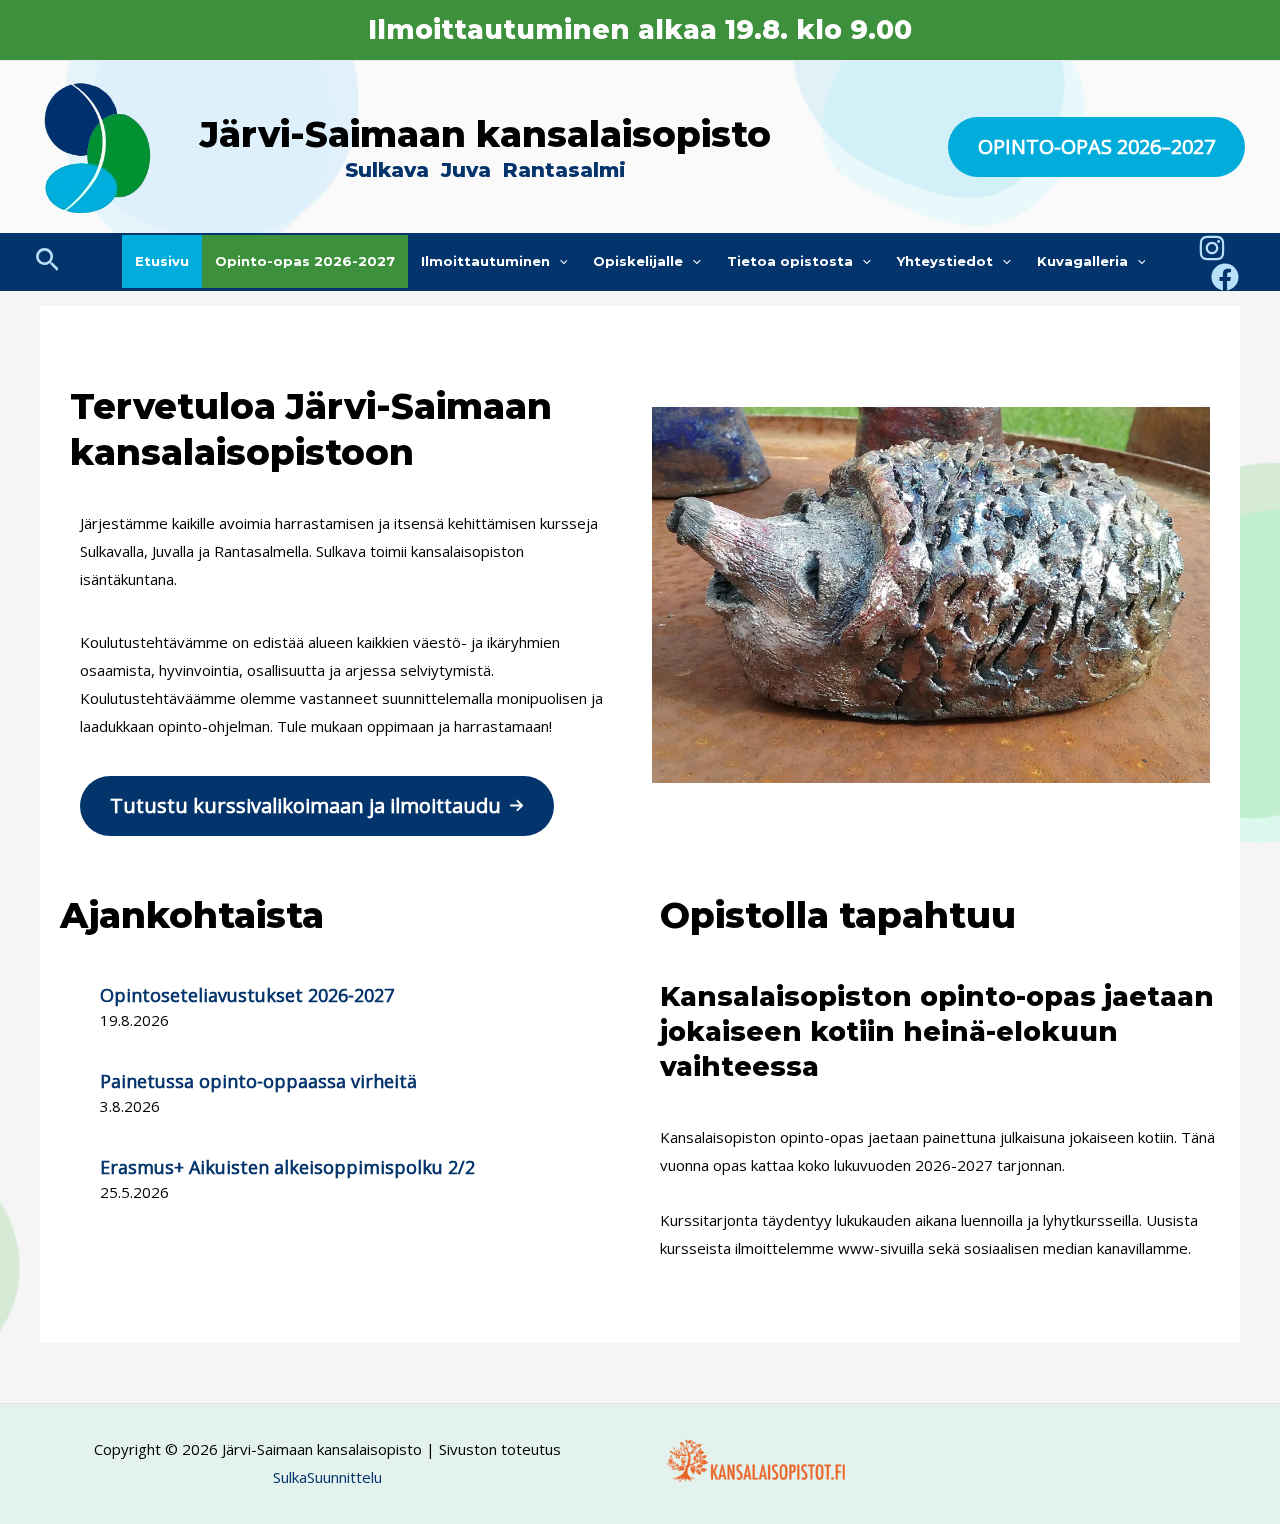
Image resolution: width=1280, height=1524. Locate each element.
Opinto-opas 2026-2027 (305, 261)
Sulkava (387, 170)
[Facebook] (1225, 277)
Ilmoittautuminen (485, 261)
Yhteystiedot (945, 261)
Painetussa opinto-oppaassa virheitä (258, 1081)
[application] (559, 261)
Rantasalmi (564, 170)
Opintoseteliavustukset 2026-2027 (247, 995)
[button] (1096, 147)
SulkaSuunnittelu (327, 1477)
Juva (469, 170)
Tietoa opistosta (790, 261)
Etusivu (162, 261)
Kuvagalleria (1082, 261)
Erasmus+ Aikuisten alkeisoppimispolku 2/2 (287, 1167)
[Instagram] (1212, 248)
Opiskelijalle (638, 261)
